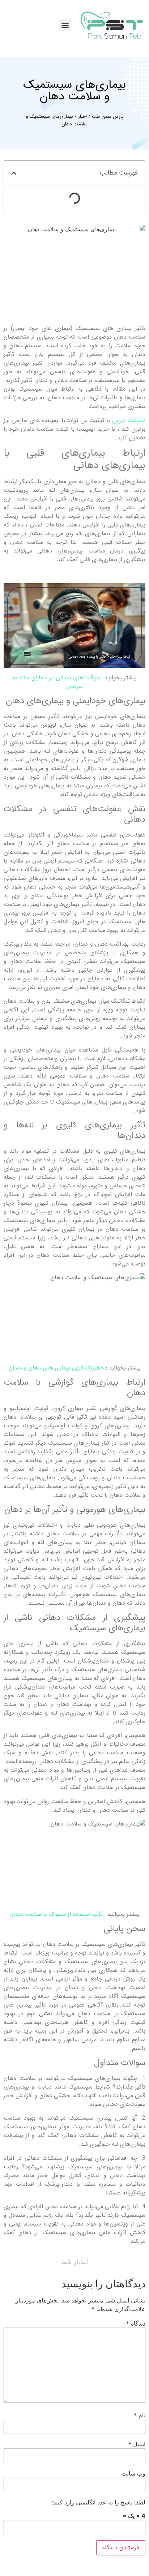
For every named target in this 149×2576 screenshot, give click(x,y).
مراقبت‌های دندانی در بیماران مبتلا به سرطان (56, 682)
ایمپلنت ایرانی (129, 420)
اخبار (82, 117)
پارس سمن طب (108, 117)
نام (140, 2415)
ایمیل (137, 2444)
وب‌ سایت (133, 2473)
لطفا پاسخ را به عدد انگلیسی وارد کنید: (99, 2502)
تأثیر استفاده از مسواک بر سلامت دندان (56, 1914)
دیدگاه (136, 2323)
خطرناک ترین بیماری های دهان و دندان (56, 1368)
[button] (65, 25)
